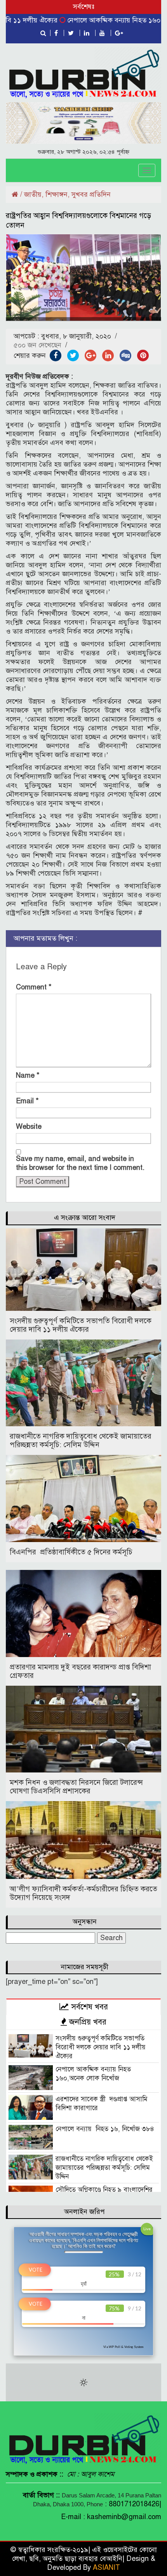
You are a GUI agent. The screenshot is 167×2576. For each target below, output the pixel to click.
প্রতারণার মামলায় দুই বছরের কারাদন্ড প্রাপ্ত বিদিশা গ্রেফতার (80, 1671)
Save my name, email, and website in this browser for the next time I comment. (80, 1163)
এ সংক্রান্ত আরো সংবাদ (85, 1218)
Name (28, 1075)
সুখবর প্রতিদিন (91, 194)
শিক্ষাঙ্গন (57, 194)
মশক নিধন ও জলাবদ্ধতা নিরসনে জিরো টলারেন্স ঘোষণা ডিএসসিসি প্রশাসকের (76, 1787)
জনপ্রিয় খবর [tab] (87, 2022)
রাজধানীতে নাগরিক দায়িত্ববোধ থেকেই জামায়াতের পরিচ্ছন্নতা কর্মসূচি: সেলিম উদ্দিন (81, 1440)
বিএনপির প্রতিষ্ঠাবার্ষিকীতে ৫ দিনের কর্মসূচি (71, 1552)
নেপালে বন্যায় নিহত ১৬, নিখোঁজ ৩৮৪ (105, 2129)
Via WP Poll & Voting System (123, 2347)
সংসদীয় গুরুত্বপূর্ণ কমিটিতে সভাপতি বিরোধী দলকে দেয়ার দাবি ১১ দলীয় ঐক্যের (81, 1325)
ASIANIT (106, 2567)
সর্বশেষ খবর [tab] (88, 2007)
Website (29, 1127)
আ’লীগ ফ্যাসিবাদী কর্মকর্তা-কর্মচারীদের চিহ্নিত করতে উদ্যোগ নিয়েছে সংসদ (83, 1893)
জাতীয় (33, 194)
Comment (34, 987)
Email (27, 1101)
